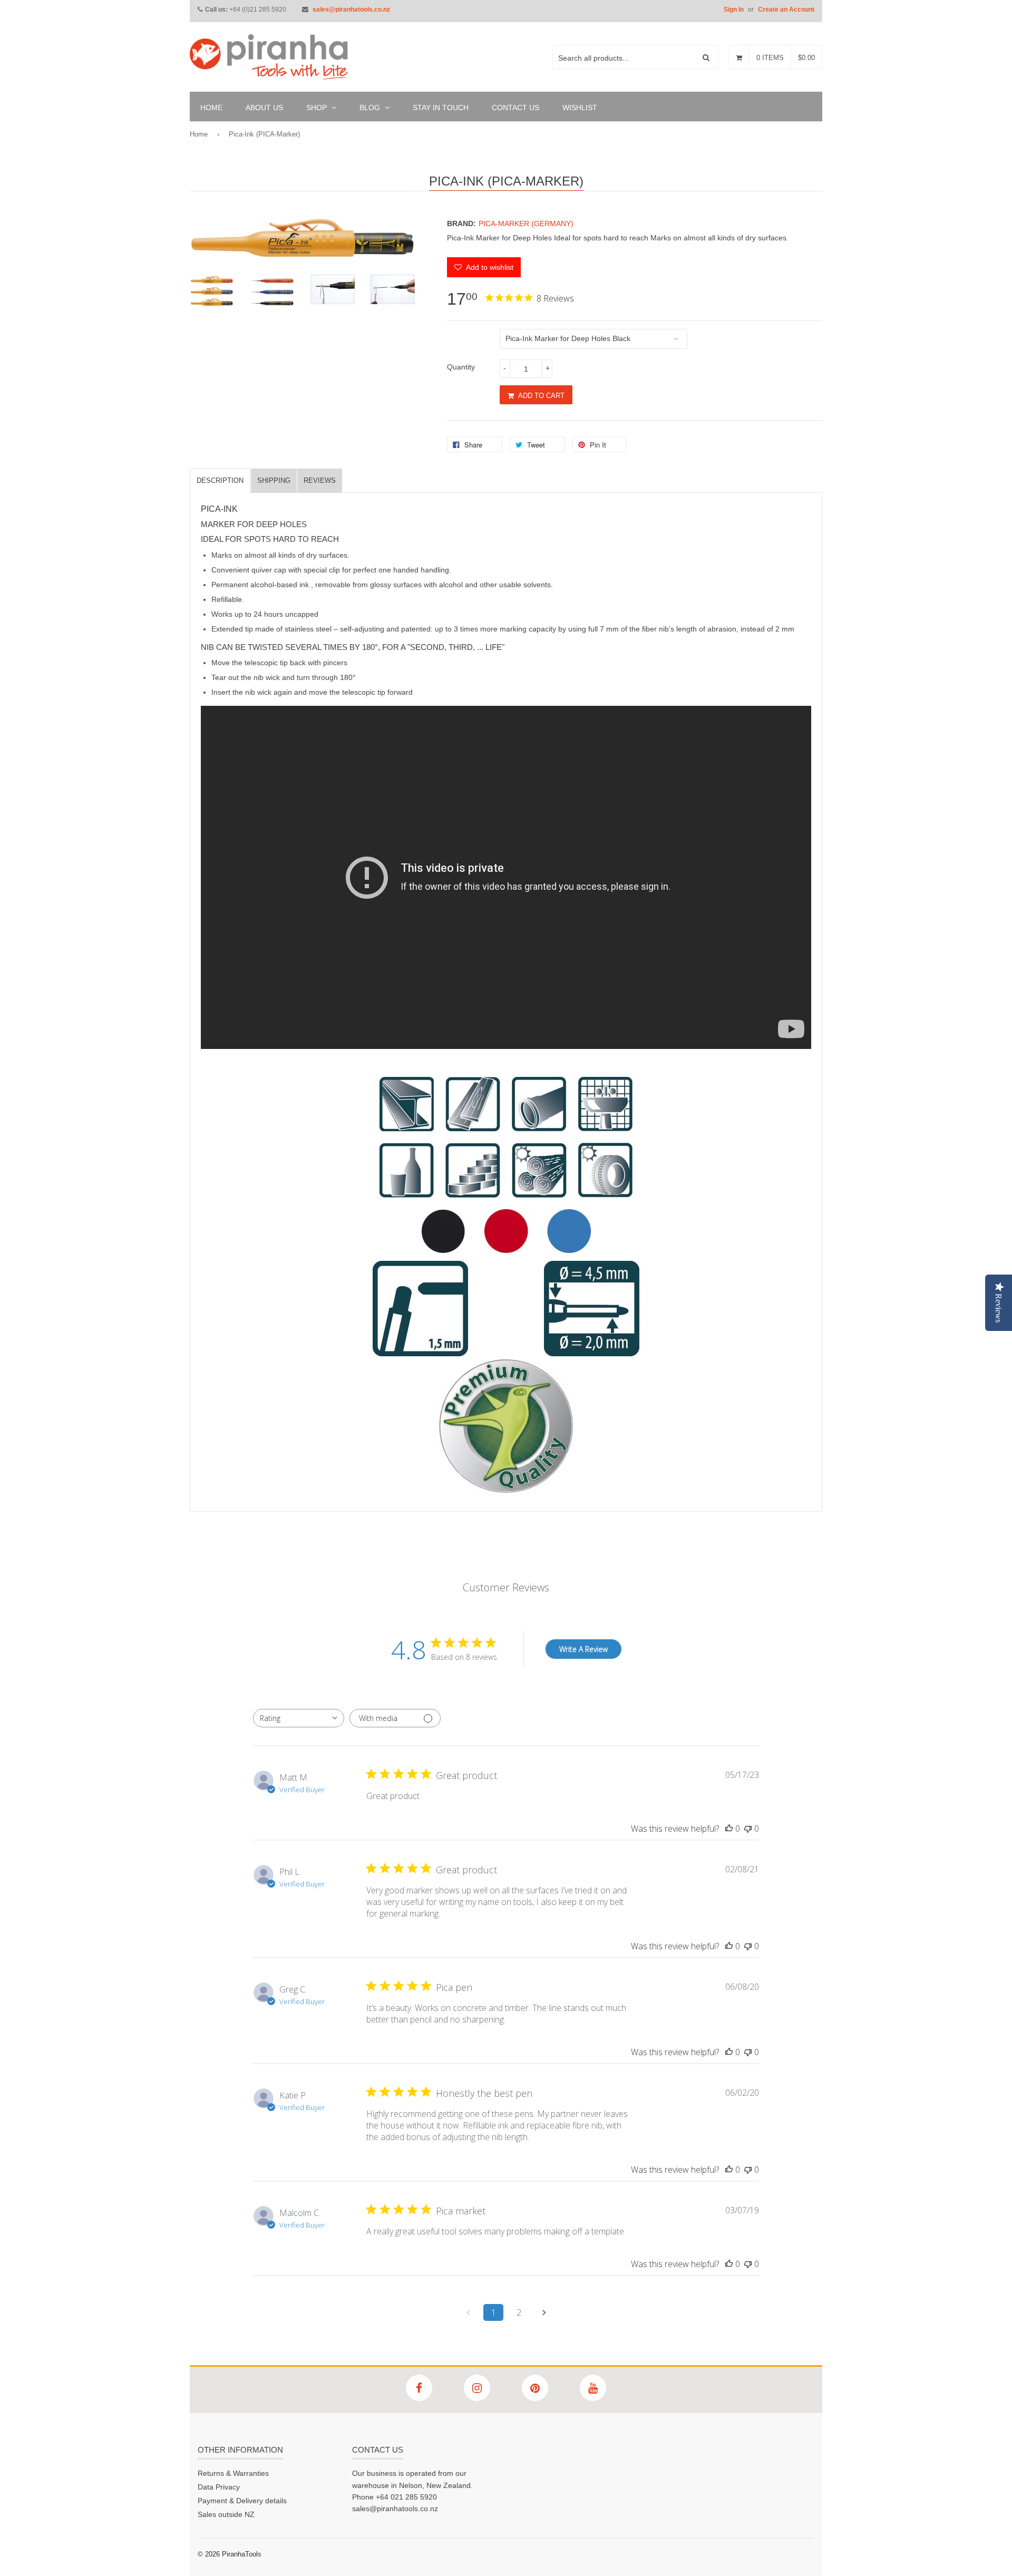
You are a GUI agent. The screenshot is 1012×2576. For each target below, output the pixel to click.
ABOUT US (264, 108)
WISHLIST (580, 108)
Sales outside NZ (226, 2514)
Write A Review (583, 1649)
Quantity (461, 367)
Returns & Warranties (233, 2473)
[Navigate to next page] (544, 2312)
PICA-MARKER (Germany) (526, 223)
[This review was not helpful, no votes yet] (748, 1829)
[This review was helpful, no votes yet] (729, 1829)
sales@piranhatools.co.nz (351, 9)
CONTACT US (515, 108)
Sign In (734, 9)
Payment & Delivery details (242, 2501)
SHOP (318, 108)
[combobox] (299, 1718)
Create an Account (786, 9)
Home (199, 134)
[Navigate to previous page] (468, 2312)
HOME (211, 108)
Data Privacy (219, 2487)
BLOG (371, 108)
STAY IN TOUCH (441, 108)
